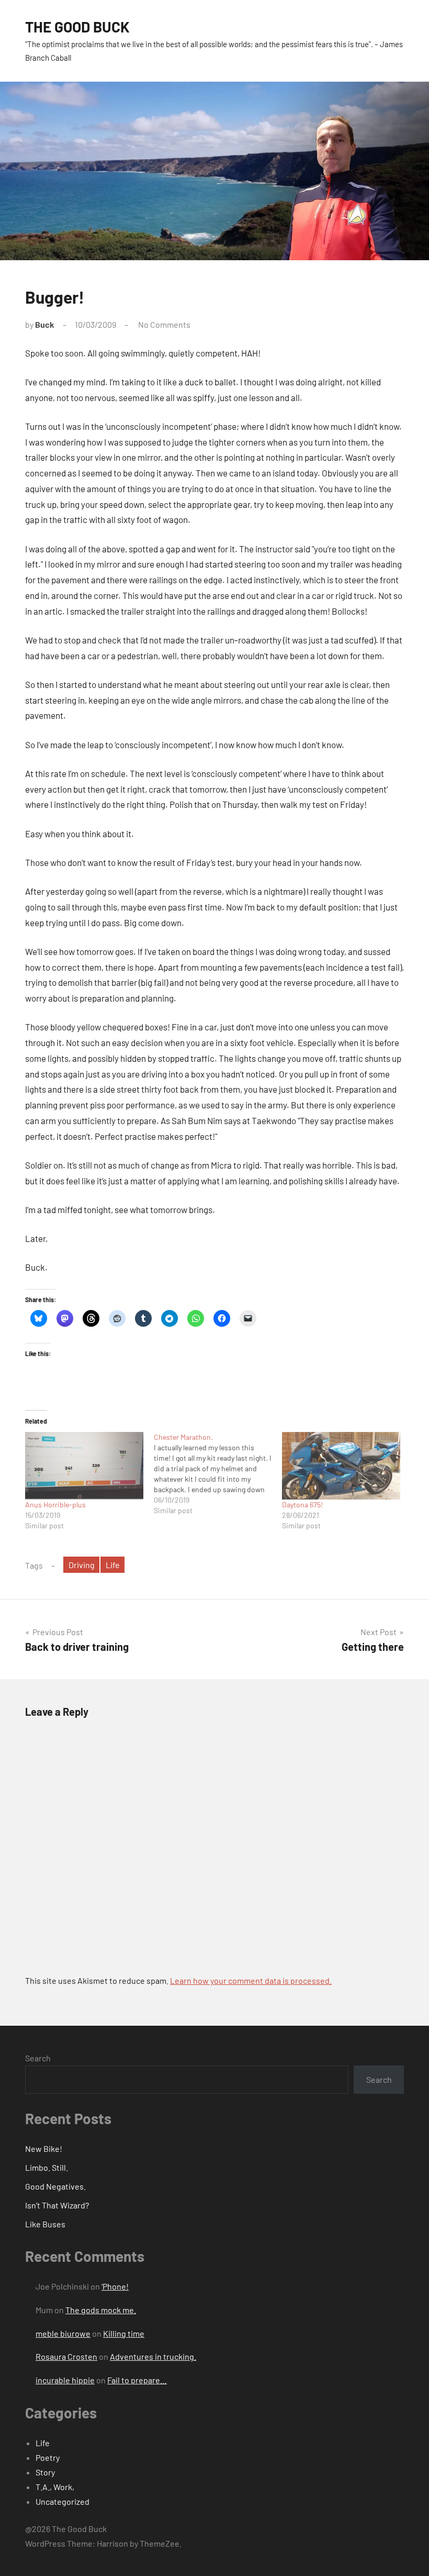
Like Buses (45, 2224)
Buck (45, 324)
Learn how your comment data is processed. (251, 1980)
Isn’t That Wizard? (57, 2205)
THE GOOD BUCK (77, 27)
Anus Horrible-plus (55, 1504)
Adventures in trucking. (153, 2356)
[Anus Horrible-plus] (84, 1466)
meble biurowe (63, 2333)
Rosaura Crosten (66, 2356)
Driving (82, 1565)
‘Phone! (115, 2286)
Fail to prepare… (137, 2380)
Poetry (48, 2457)
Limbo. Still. (47, 2167)
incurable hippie (65, 2380)
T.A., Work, (55, 2487)
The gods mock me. (101, 2310)
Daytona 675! (302, 1504)
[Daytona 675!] (341, 1466)
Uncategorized (63, 2501)
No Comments (164, 324)
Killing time (124, 2333)
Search (38, 2058)
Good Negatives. (55, 2186)
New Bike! (44, 2148)
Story (45, 2472)
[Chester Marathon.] (218, 1474)
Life (113, 1565)
